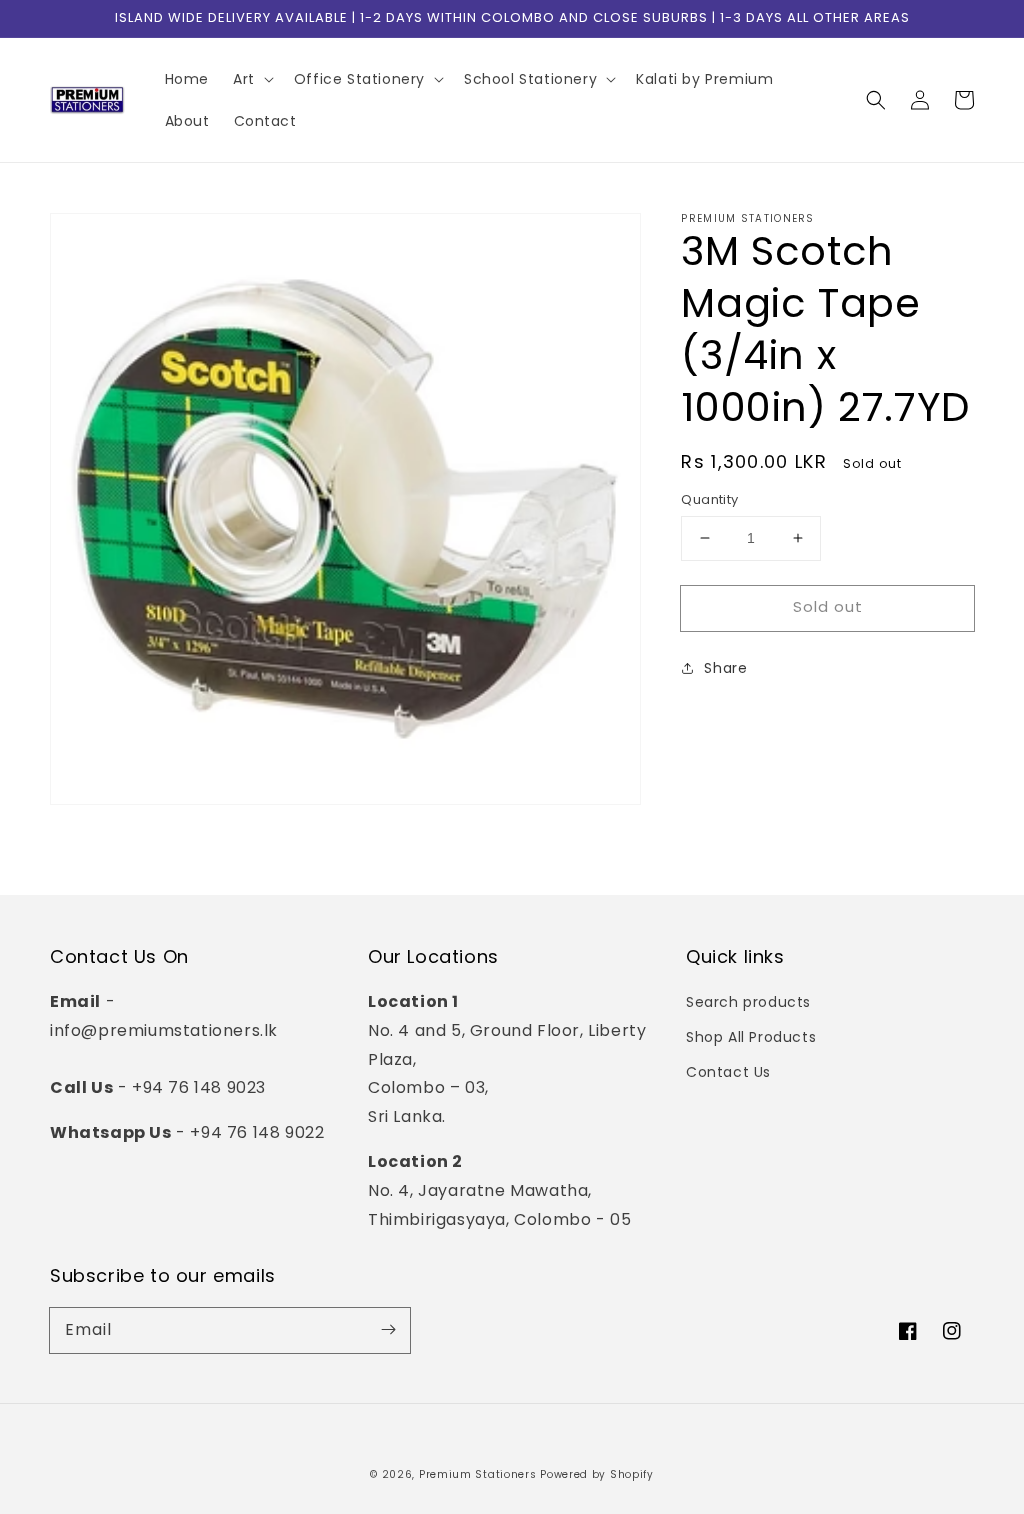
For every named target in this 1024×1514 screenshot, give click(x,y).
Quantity (709, 499)
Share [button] (725, 668)
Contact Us (728, 1072)
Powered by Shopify (597, 1474)
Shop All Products (751, 1037)
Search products (748, 1002)
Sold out (828, 606)
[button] (876, 100)
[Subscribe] (388, 1330)
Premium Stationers (478, 1474)
